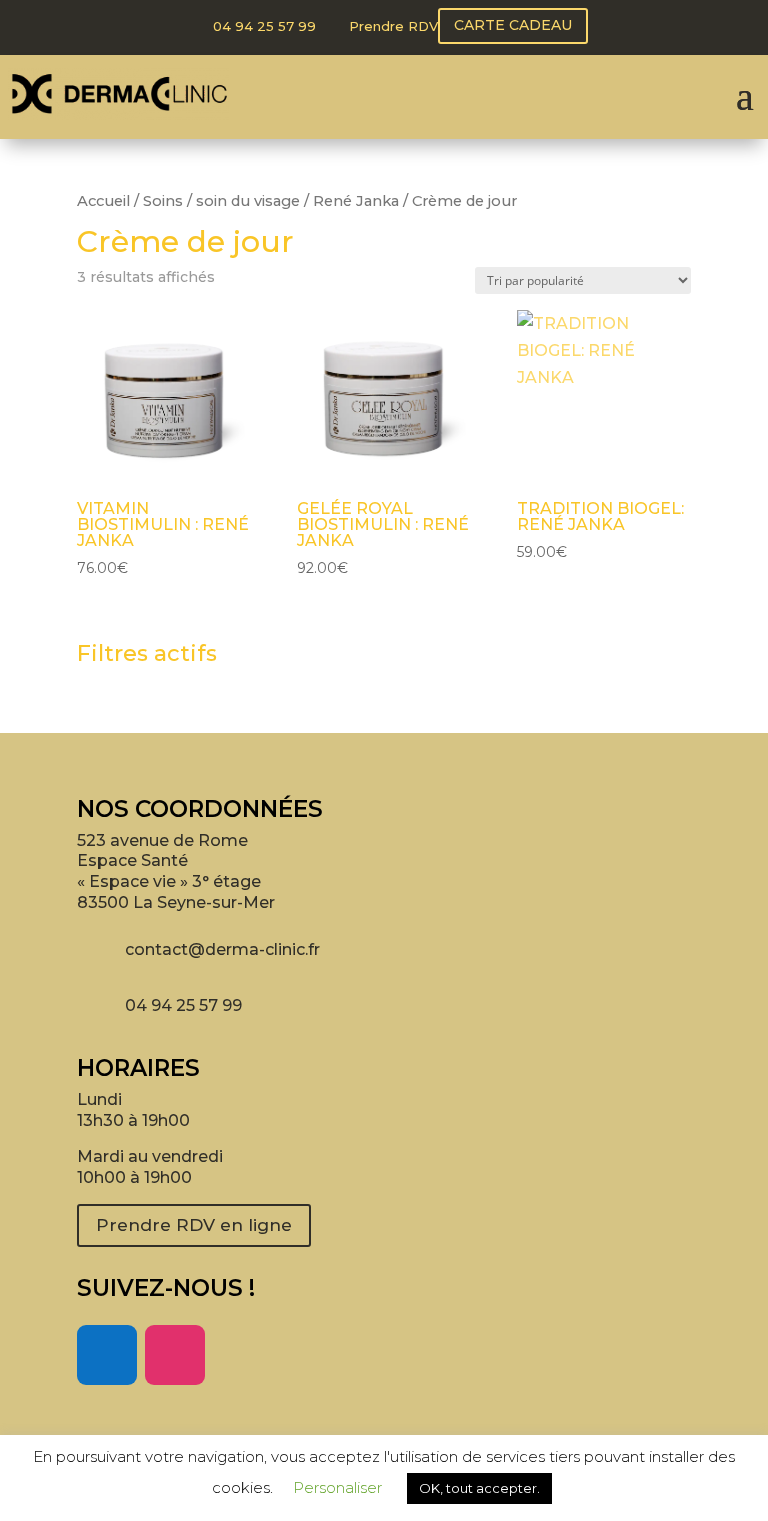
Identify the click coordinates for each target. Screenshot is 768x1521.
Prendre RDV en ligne (194, 1225)
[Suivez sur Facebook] (107, 1355)
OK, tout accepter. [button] (479, 1488)
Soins (163, 201)
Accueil (103, 201)
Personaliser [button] (337, 1487)
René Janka (356, 201)
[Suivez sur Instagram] (175, 1355)
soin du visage (248, 201)
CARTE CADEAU (513, 25)
